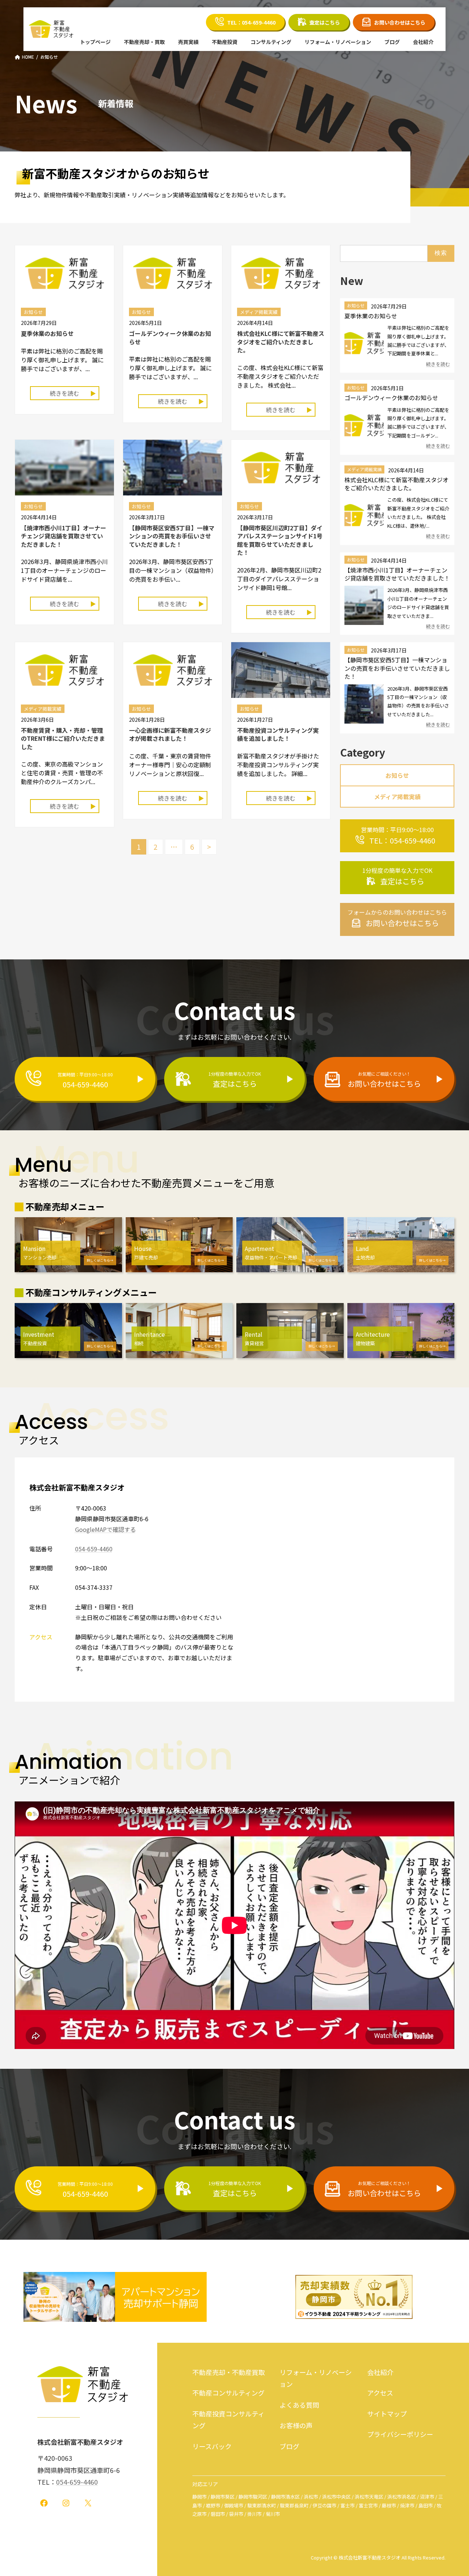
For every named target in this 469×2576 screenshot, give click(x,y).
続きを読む (64, 393)
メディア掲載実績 (364, 470)
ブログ (289, 2446)
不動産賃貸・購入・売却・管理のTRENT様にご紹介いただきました (63, 738)
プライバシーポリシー (400, 2434)
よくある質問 (299, 2404)
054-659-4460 (94, 1549)
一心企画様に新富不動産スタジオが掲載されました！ (170, 734)
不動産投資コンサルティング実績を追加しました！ (278, 734)
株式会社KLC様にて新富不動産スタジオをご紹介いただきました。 (281, 342)
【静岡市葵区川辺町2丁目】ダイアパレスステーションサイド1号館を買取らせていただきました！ (280, 540)
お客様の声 (296, 2425)
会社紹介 (380, 2372)
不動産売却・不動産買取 (229, 2372)
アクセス (380, 2393)
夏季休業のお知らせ (47, 333)
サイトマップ (387, 2413)
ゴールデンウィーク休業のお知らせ (170, 337)
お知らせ (356, 306)
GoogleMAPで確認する (106, 1529)
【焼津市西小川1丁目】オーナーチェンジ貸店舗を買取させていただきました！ (64, 536)
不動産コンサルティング (228, 2393)
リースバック (212, 2446)
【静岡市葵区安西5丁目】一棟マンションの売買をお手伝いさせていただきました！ (172, 536)
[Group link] (397, 836)
